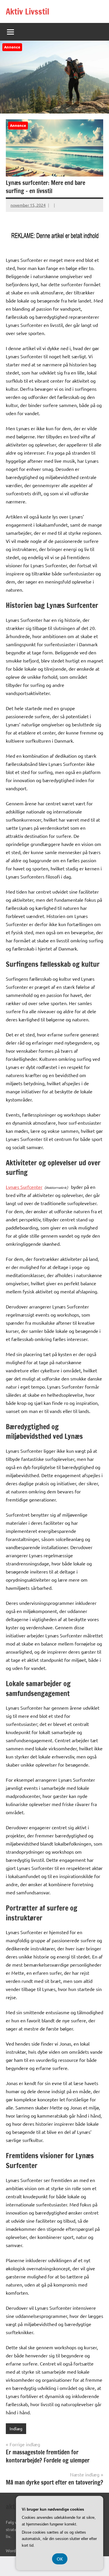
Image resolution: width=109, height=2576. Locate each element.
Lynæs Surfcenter (24, 1187)
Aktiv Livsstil (27, 11)
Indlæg (16, 2429)
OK (60, 2559)
